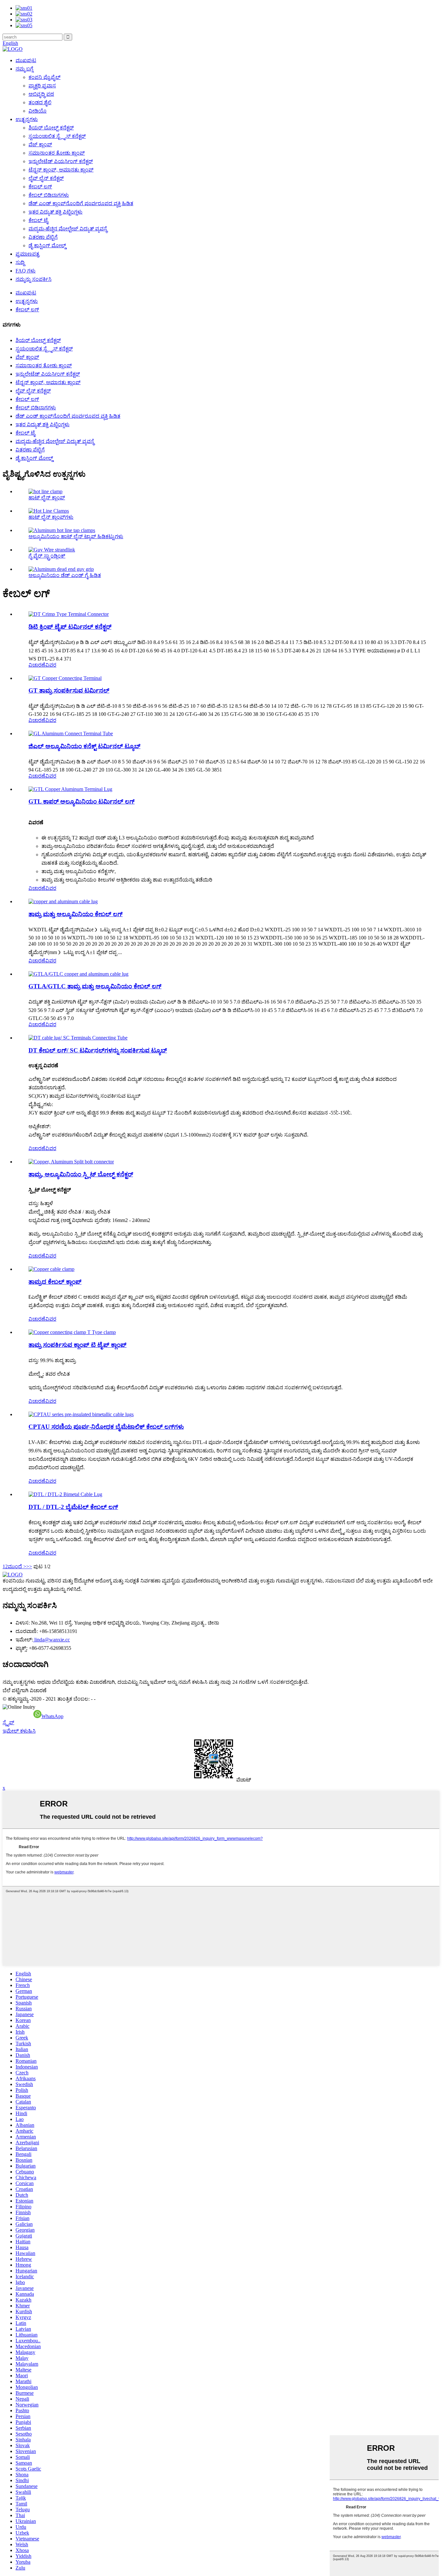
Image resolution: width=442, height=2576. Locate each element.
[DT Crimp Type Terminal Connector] (69, 614)
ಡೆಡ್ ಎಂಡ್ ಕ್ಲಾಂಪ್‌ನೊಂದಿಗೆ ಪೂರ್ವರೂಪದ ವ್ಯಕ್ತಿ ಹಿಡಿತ (81, 203)
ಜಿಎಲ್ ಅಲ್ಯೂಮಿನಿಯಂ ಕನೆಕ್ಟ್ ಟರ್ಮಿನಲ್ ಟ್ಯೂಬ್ (84, 746)
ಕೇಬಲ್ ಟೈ (38, 220)
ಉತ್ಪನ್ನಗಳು (27, 119)
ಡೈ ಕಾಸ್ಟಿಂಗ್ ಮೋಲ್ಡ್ (47, 245)
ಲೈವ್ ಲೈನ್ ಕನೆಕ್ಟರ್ (46, 178)
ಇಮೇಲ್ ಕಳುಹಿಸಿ (19, 1731)
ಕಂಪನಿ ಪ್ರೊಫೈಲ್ (44, 77)
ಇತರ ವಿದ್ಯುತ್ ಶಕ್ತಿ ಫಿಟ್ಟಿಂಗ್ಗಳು (55, 212)
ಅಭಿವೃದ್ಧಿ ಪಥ (41, 94)
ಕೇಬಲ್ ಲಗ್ (40, 187)
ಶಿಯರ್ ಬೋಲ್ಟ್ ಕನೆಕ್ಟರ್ (51, 128)
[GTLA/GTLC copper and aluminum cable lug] (78, 974)
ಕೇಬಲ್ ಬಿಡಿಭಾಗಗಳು (49, 195)
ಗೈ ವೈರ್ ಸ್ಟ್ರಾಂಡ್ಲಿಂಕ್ (47, 556)
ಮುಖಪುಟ (26, 60)
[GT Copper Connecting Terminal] (65, 678)
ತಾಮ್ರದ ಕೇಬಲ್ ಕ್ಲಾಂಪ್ (55, 1282)
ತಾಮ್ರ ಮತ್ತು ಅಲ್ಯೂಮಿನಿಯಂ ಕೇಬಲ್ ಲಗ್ (76, 914)
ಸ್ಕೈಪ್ (8, 1722)
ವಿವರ (51, 665)
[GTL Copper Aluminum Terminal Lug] (70, 789)
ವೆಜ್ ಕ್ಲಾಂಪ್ (40, 144)
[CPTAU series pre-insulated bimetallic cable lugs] (81, 1414)
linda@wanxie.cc (51, 1640)
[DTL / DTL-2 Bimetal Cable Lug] (65, 1494)
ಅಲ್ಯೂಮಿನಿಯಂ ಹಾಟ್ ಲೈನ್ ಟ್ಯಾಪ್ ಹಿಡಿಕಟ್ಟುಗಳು (76, 536)
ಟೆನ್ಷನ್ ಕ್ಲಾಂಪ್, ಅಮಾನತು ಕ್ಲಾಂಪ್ (61, 170)
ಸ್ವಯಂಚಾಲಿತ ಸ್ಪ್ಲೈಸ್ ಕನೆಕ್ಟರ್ (57, 136)
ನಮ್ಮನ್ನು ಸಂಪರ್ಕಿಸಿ (33, 279)
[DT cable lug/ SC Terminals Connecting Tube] (78, 1038)
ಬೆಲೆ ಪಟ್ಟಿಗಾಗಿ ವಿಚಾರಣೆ (25, 1690)
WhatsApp (52, 1716)
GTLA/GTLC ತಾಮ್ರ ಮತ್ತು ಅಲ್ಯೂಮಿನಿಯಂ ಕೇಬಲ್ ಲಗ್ (95, 986)
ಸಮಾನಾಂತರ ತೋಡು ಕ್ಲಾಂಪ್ (57, 153)
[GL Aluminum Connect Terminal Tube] (71, 733)
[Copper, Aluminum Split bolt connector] (71, 1162)
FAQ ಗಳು (26, 271)
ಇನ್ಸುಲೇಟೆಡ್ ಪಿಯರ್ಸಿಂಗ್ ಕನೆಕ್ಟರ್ (61, 161)
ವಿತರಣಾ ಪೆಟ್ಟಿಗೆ (43, 237)
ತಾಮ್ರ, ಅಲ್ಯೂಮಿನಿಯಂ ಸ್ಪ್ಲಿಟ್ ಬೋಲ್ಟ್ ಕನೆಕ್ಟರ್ (81, 1174)
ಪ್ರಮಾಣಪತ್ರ (28, 254)
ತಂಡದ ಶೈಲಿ (40, 102)
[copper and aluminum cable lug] (63, 901)
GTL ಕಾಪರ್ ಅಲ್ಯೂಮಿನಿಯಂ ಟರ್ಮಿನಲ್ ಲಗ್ (82, 801)
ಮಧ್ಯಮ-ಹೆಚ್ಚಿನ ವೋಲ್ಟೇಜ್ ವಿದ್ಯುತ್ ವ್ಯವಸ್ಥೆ (68, 229)
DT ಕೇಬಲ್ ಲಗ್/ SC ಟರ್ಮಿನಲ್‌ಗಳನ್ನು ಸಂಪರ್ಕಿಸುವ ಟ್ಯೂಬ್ (98, 1050)
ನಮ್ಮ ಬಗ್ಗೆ (24, 69)
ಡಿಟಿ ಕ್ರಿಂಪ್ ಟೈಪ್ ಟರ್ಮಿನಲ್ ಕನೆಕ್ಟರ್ (70, 627)
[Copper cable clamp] (51, 1269)
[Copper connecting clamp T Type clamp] (72, 1332)
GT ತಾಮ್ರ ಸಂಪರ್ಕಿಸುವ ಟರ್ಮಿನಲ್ (69, 690)
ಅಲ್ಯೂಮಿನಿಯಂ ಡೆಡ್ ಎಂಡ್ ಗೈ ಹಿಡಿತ (65, 575)
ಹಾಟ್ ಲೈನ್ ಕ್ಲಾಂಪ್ (47, 498)
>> (29, 1566)
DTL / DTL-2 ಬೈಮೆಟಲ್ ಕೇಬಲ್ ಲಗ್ (73, 1507)
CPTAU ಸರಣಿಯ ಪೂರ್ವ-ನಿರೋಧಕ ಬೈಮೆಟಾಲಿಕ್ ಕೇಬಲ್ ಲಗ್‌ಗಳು (106, 1427)
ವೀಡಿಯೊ (38, 111)
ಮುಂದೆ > (17, 1566)
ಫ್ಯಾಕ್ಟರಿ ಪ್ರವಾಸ (42, 86)
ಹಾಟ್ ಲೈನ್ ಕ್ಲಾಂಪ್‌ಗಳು (51, 517)
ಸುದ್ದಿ (20, 262)
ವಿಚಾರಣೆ (37, 665)
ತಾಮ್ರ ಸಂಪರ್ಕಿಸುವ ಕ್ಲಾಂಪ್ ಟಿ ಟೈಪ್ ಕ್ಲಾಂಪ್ (77, 1345)
